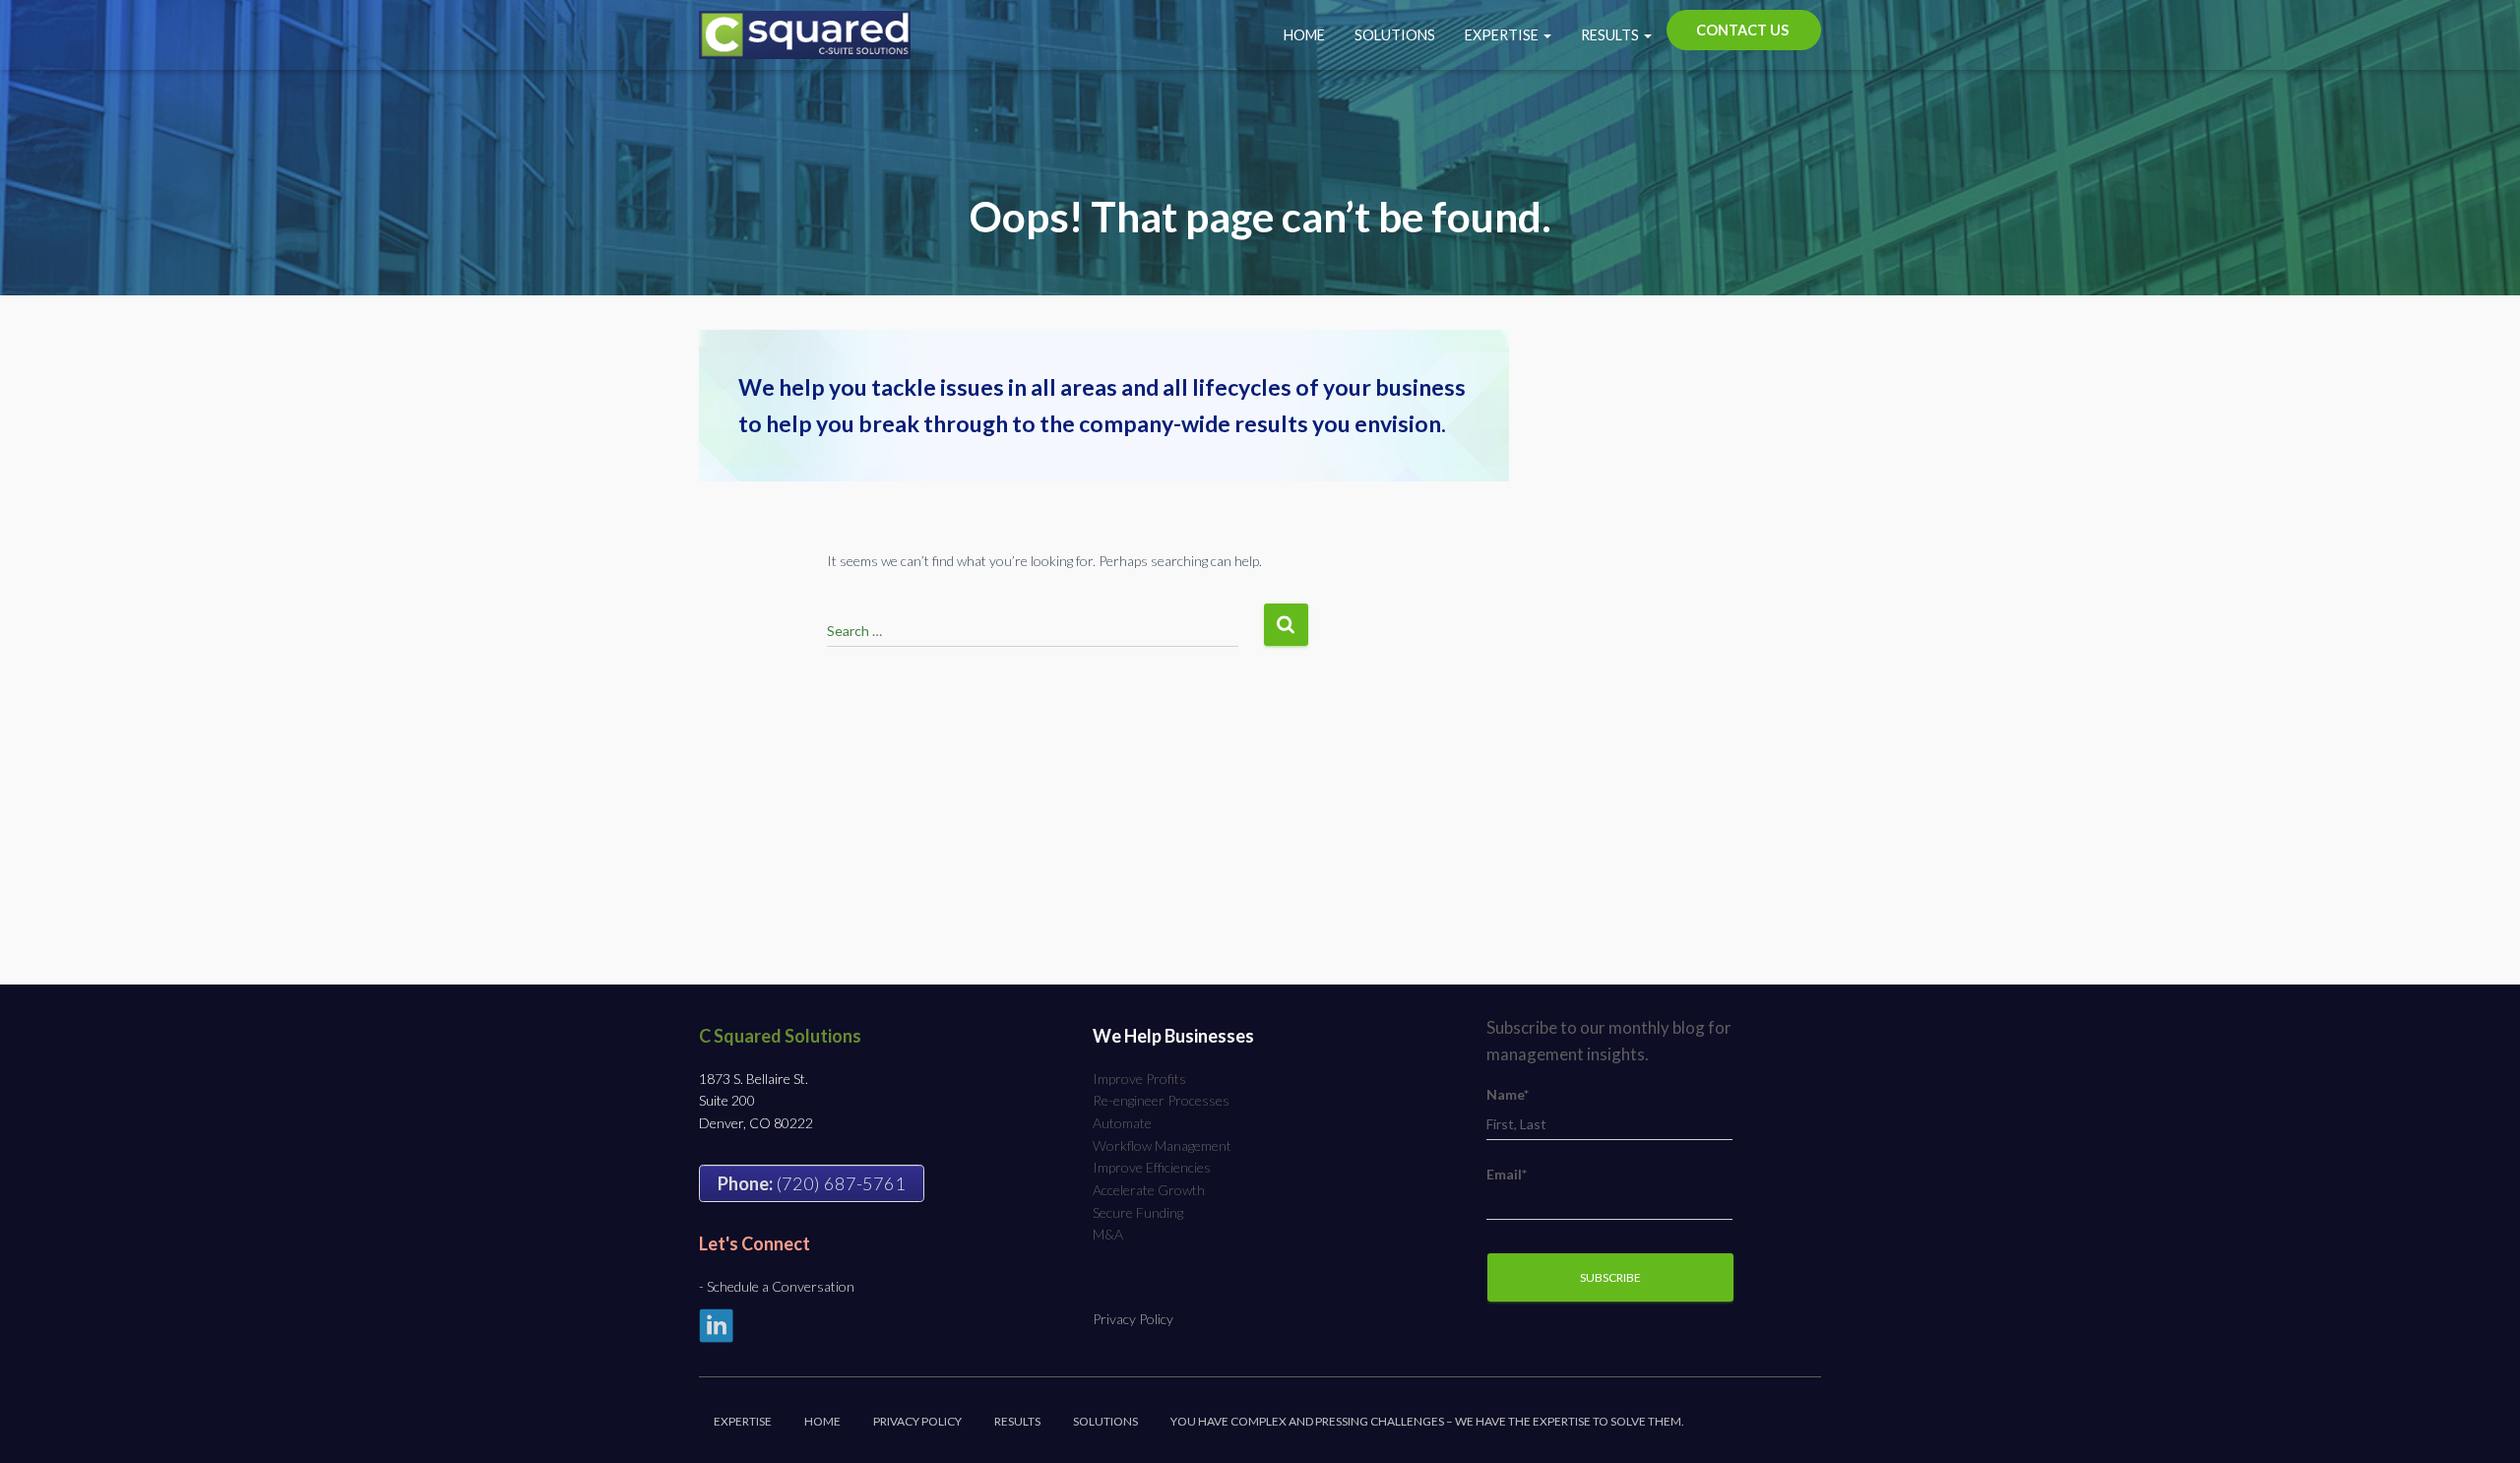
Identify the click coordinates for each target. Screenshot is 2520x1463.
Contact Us (1742, 30)
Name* (1508, 1094)
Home (1304, 35)
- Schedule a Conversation (777, 1286)
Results (1611, 35)
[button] (1546, 35)
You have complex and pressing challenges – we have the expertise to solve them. (1427, 1421)
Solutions (1395, 35)
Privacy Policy (1133, 1319)
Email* (1507, 1174)
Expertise (1503, 35)
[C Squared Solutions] (805, 35)
